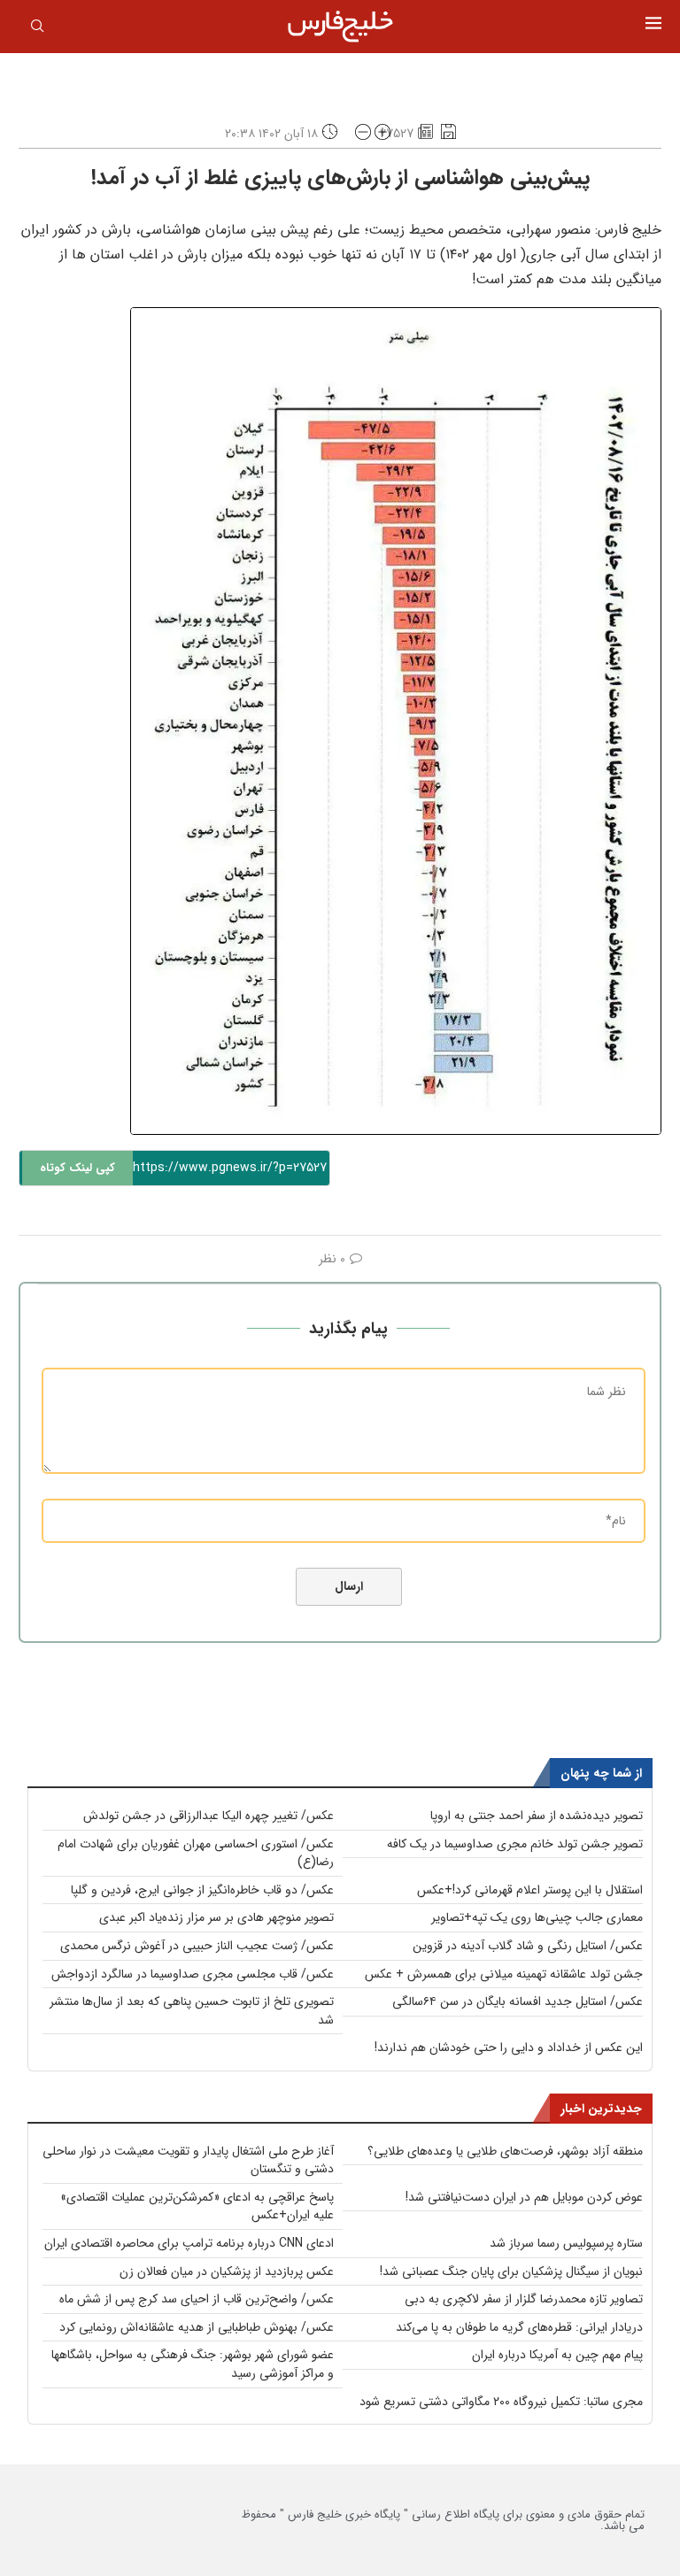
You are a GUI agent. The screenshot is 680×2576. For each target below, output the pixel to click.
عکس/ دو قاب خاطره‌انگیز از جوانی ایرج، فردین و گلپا (202, 1890)
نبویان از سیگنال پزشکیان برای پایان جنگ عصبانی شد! (511, 2271)
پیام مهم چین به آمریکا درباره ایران (557, 2355)
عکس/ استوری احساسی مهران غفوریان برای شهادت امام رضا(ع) (196, 1853)
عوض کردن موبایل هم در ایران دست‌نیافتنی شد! (524, 2197)
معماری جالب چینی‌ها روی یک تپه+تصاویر (537, 1917)
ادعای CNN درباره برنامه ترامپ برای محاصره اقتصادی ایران (189, 2243)
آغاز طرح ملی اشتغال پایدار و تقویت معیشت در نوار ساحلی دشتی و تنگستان (188, 2160)
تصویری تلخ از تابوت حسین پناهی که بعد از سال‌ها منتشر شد (192, 2011)
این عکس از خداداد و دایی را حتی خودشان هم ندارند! (509, 2048)
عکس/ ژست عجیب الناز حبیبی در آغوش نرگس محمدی (197, 1946)
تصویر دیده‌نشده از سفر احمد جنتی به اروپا (537, 1816)
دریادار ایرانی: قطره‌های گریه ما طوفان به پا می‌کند (519, 2327)
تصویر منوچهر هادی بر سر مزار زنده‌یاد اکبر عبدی (216, 1917)
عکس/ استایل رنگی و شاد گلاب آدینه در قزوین (528, 1946)
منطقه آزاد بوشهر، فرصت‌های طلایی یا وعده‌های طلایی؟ (505, 2151)
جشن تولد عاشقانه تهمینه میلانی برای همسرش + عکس (504, 1974)
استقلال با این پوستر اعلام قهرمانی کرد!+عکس (530, 1890)
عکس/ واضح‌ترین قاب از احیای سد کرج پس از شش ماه (197, 2299)
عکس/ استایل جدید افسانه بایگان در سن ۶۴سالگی (518, 2001)
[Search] (37, 29)
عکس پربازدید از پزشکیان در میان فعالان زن (227, 2271)
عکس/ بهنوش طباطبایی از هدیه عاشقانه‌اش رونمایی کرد (197, 2327)
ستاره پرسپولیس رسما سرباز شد (566, 2243)
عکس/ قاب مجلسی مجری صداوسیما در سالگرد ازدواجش (193, 1974)
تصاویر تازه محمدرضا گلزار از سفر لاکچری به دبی (524, 2299)
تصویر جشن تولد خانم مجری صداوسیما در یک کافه (515, 1844)
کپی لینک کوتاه (77, 1168)
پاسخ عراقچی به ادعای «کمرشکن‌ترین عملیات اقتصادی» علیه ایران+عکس (197, 2206)
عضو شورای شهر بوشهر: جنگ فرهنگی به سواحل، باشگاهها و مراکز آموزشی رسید (193, 2364)
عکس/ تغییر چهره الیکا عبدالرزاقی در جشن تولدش (209, 1816)
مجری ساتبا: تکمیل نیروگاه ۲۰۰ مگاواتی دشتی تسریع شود (501, 2402)
